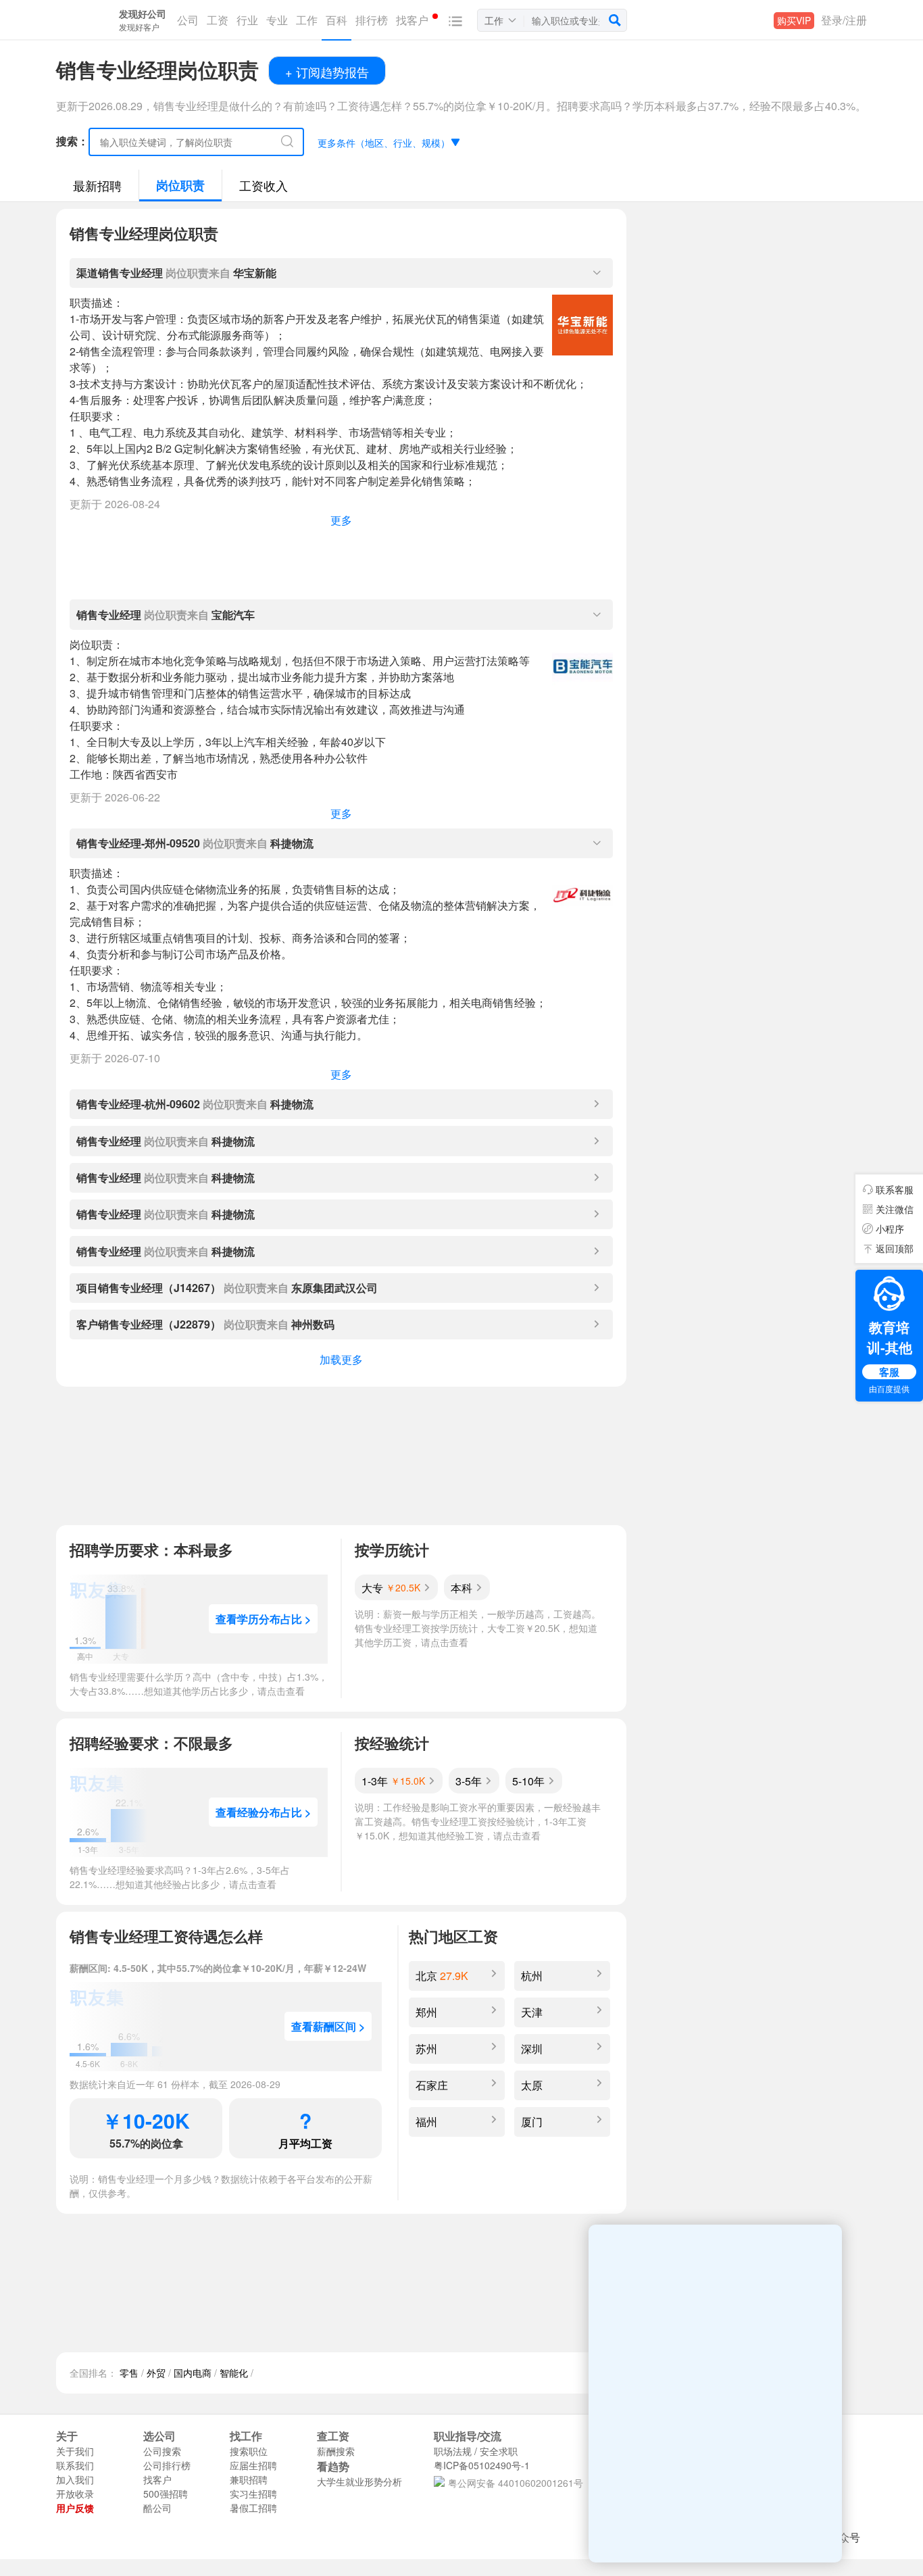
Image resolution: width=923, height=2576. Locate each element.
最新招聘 (97, 185)
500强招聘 (166, 2494)
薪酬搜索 (336, 2451)
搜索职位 (249, 2451)
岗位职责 (180, 185)
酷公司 (157, 2508)
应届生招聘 (253, 2465)
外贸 (156, 2373)
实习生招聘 (253, 2494)
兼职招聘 (249, 2479)
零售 (129, 2373)
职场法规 (453, 2451)
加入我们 (75, 2479)
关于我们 (75, 2451)
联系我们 (75, 2465)
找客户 (157, 2479)
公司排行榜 (167, 2465)
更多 (341, 520)
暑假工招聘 (253, 2508)
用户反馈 (75, 2508)
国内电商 (193, 2373)
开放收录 (75, 2494)
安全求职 (499, 2451)
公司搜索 (162, 2451)
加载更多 (341, 1359)
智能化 (234, 2373)
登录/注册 (844, 20)
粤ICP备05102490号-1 (482, 2465)
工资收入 (264, 185)
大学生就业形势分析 (359, 2481)
